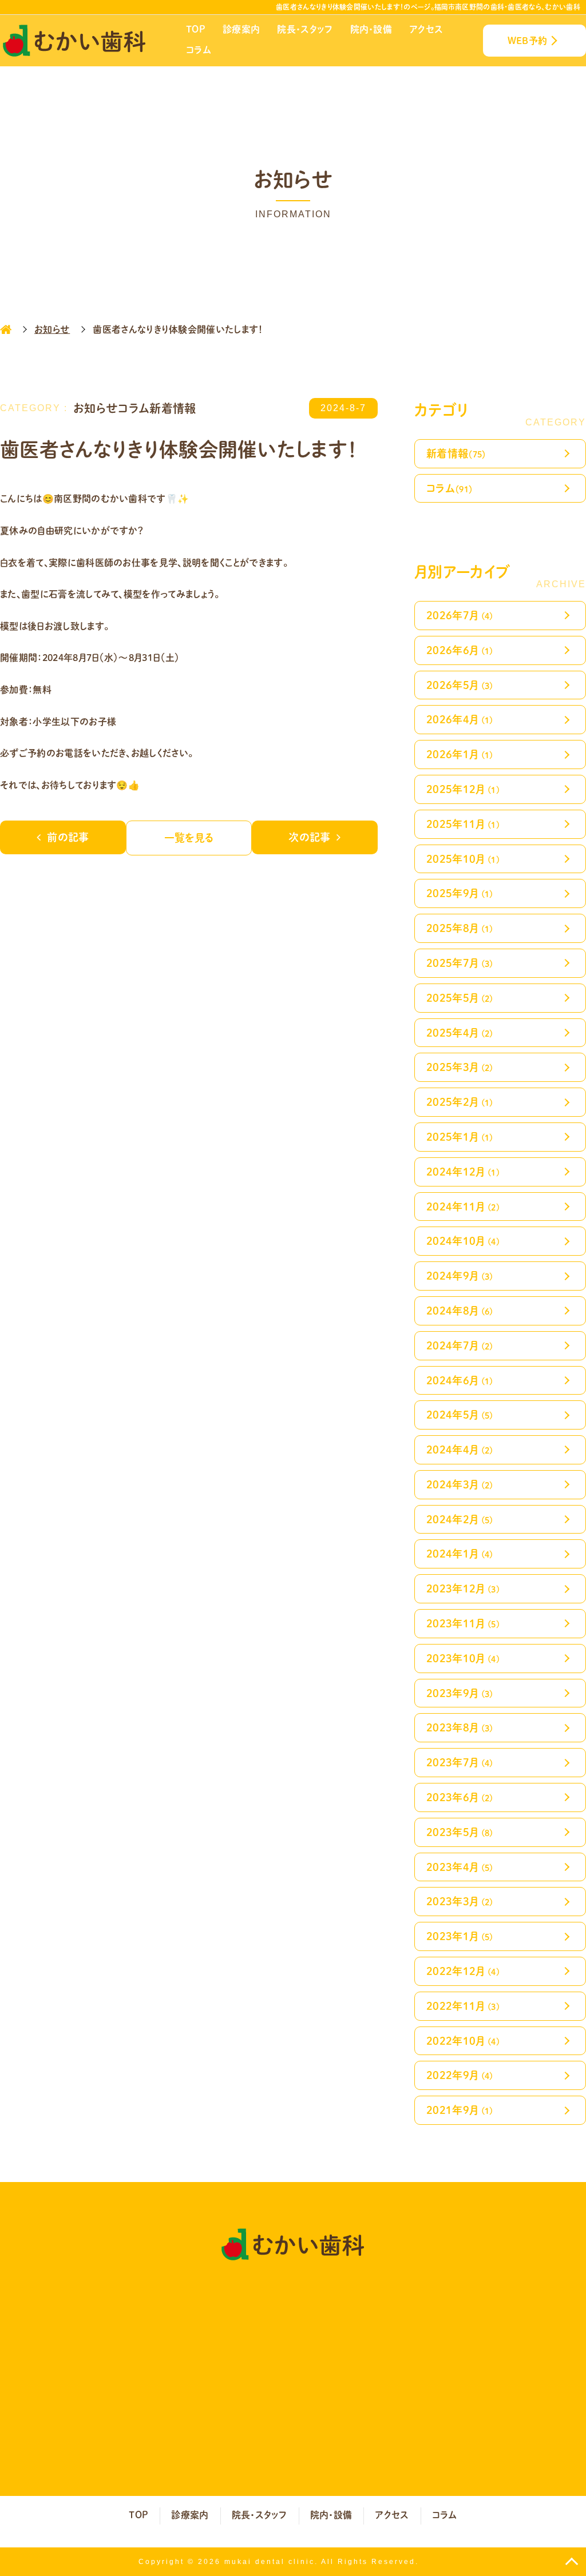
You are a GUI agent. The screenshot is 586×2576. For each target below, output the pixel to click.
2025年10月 (463, 859)
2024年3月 (460, 1484)
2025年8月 (460, 928)
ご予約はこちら (421, 2376)
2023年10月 (463, 1658)
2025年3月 (460, 1067)
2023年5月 (460, 1832)
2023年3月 (460, 1901)
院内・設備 (371, 29)
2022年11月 (463, 2006)
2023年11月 (463, 1623)
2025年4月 (460, 1032)
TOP (196, 29)
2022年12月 (463, 1971)
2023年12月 (463, 1588)
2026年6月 (460, 650)
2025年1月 (460, 1136)
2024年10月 (463, 1241)
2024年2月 (460, 1519)
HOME (6, 329)
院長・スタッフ (305, 29)
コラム (199, 49)
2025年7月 (460, 963)
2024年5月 (460, 1414)
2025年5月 (460, 998)
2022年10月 (463, 2041)
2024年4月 (460, 1449)
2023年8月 (460, 1727)
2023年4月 (460, 1867)
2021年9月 (460, 2110)
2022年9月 (460, 2075)
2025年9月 (460, 893)
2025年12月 (463, 789)
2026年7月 (460, 615)
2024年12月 (463, 1171)
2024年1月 (460, 1553)
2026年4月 (460, 719)
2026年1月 (460, 754)
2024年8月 (460, 1310)
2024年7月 (460, 1345)
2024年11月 (463, 1206)
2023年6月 (460, 1797)
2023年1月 (460, 1936)
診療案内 (241, 29)
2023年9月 (460, 1693)
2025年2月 (460, 1102)
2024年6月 (460, 1380)
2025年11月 (463, 824)
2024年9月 (460, 1275)
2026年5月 (460, 685)
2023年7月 (460, 1762)
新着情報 (456, 453)
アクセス (426, 29)
